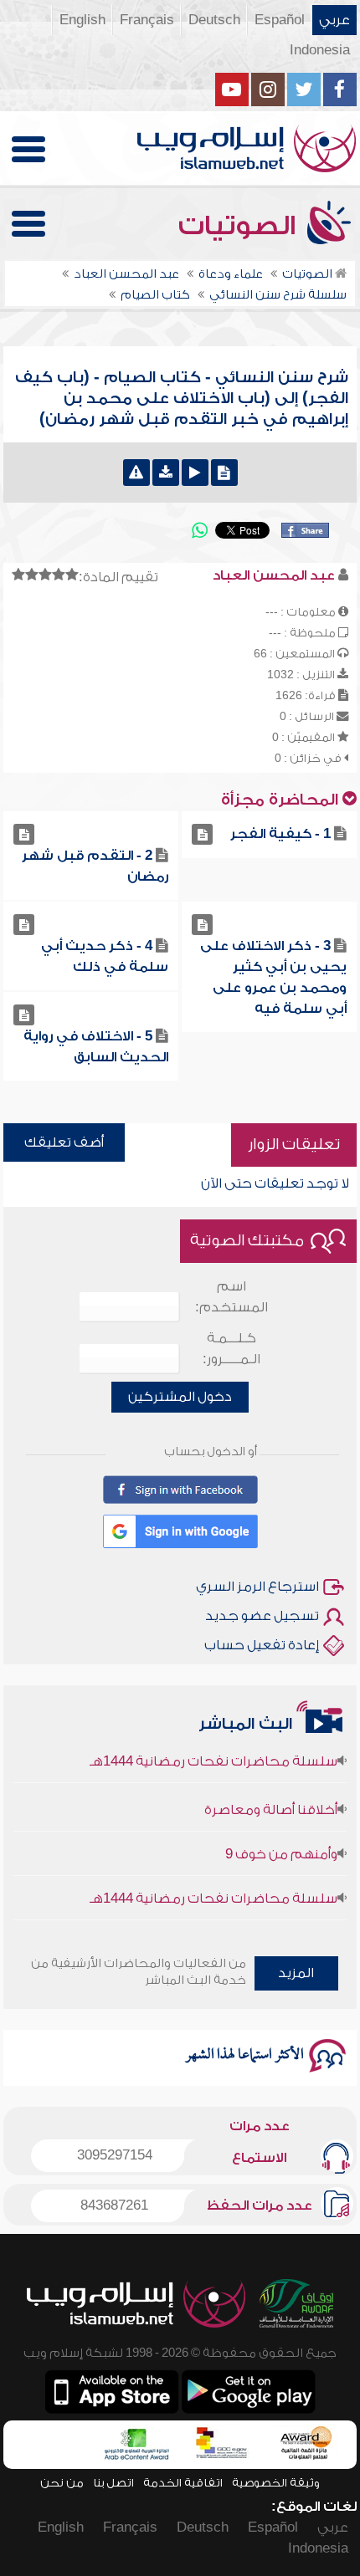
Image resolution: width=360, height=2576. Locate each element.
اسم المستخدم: (231, 1297)
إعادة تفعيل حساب (262, 1645)
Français (147, 20)
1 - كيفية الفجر (280, 834)
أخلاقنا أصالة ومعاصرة (271, 1799)
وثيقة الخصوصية (276, 2483)
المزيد (296, 1973)
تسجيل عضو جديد (262, 1616)
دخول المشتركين (180, 1397)
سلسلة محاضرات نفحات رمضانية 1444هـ (213, 1751)
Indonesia (320, 50)
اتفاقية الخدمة (183, 2483)
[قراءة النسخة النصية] (224, 473)
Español (280, 20)
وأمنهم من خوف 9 (281, 1843)
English (82, 20)
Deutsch (214, 20)
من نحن (62, 2483)
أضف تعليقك (64, 1142)
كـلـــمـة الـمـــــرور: (231, 1349)
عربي (334, 20)
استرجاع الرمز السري (257, 1587)
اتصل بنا (113, 2483)
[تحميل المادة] (166, 473)
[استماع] (195, 473)
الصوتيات (240, 226)
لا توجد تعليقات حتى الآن (275, 1183)
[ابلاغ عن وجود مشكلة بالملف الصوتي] (136, 473)
